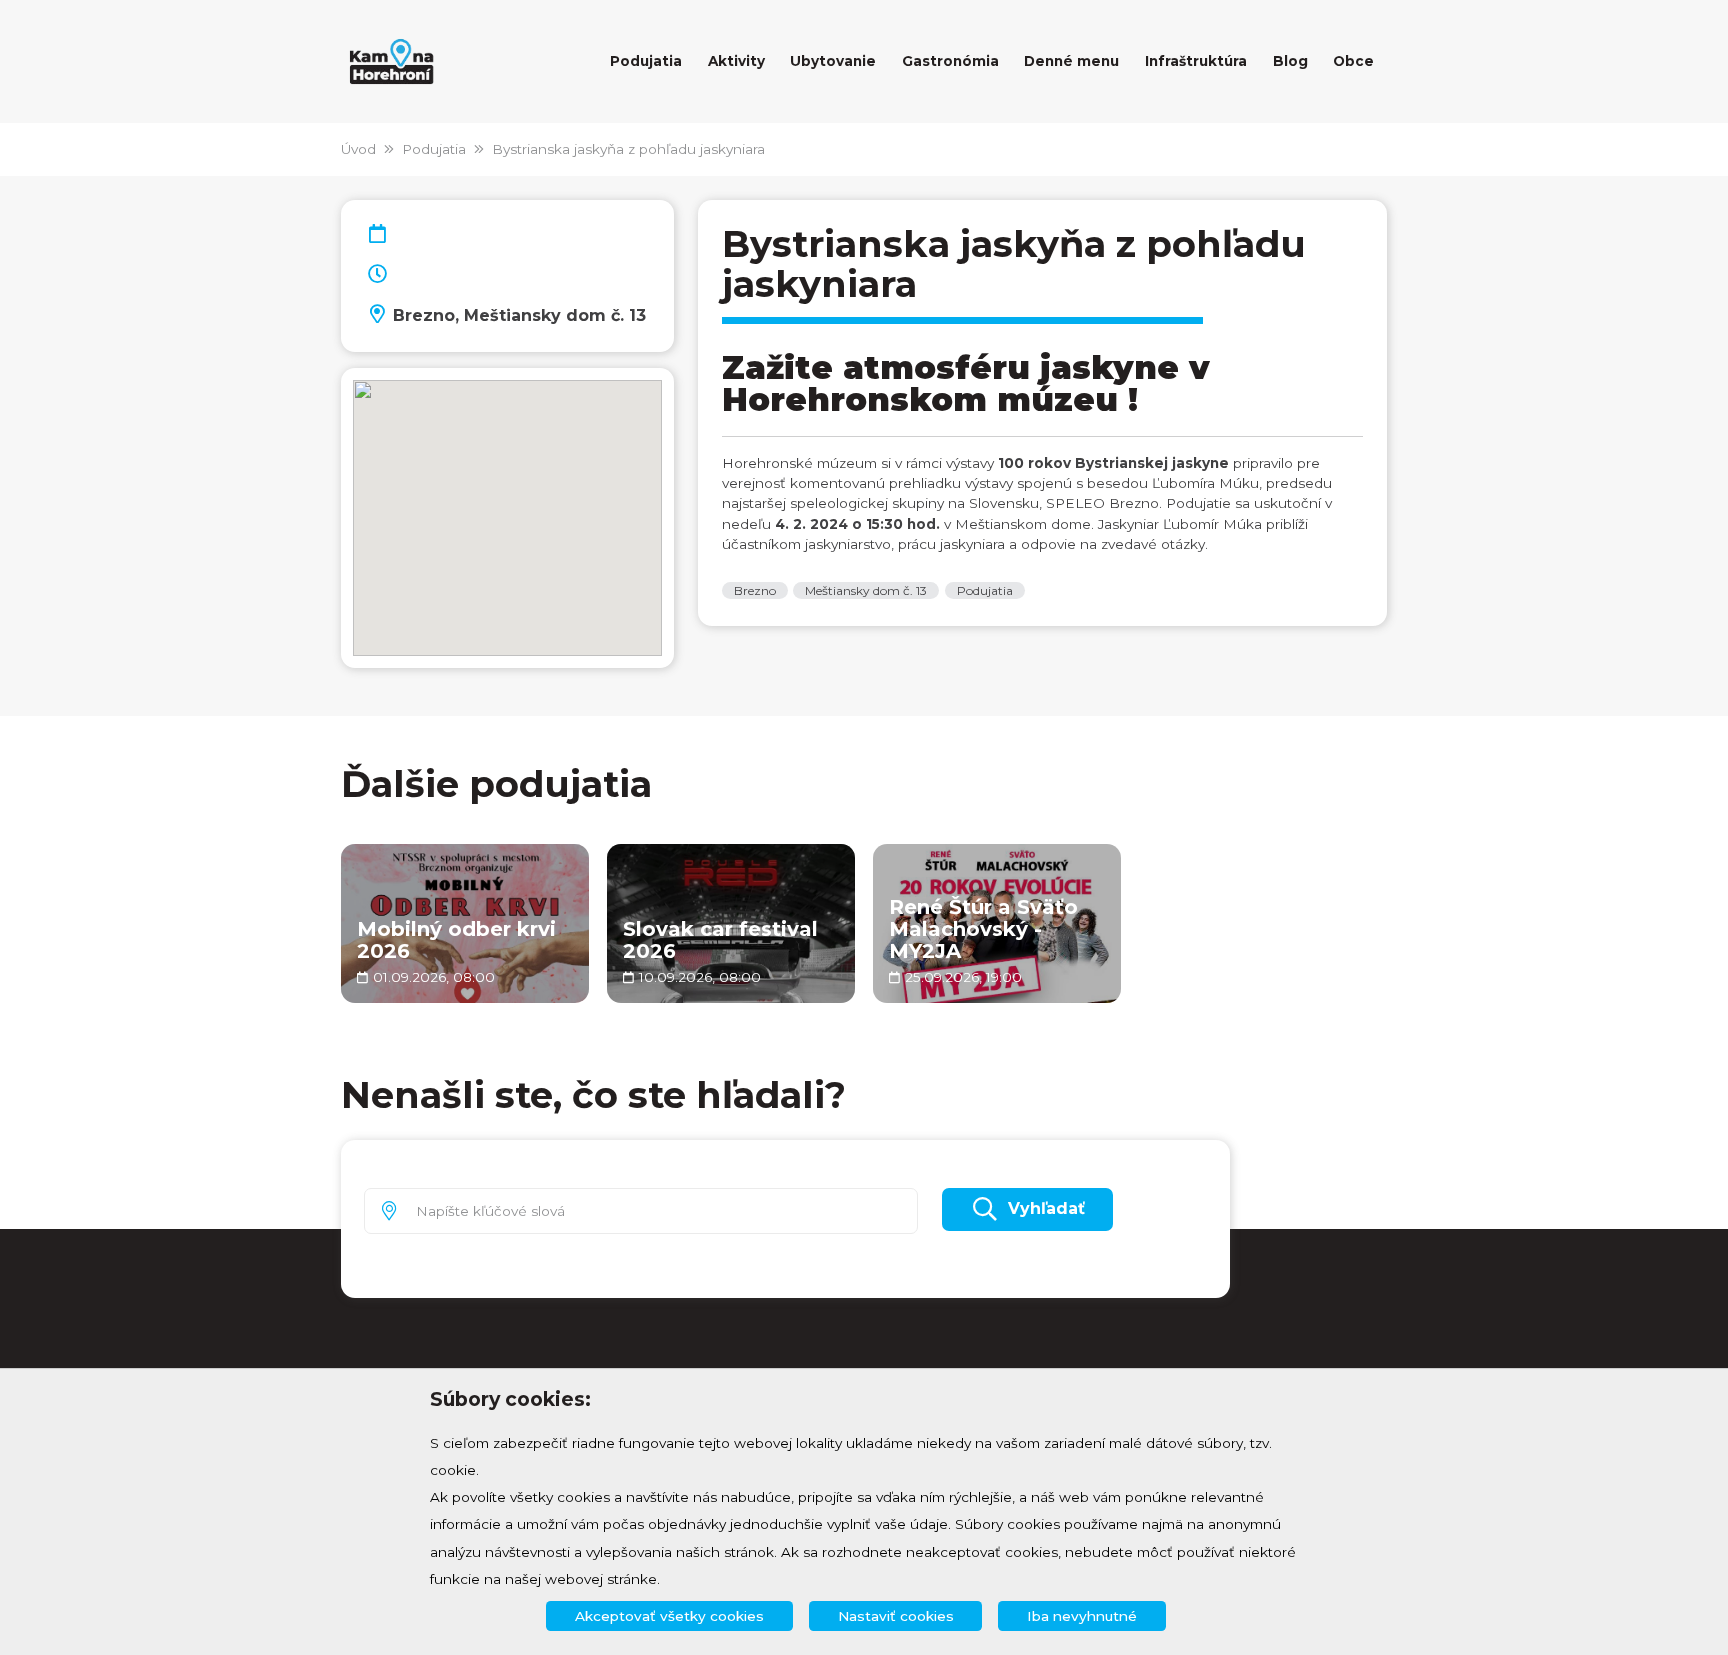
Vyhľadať (1046, 1208)
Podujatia (434, 149)
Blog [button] (1290, 61)
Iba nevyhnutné (1082, 1616)
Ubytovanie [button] (833, 61)
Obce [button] (1353, 61)
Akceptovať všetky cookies (669, 1616)
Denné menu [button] (1071, 61)
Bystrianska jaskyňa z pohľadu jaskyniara (628, 149)
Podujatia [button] (646, 61)
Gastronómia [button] (950, 61)
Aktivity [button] (736, 61)
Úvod (358, 149)
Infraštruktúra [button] (1196, 61)
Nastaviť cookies (896, 1616)
